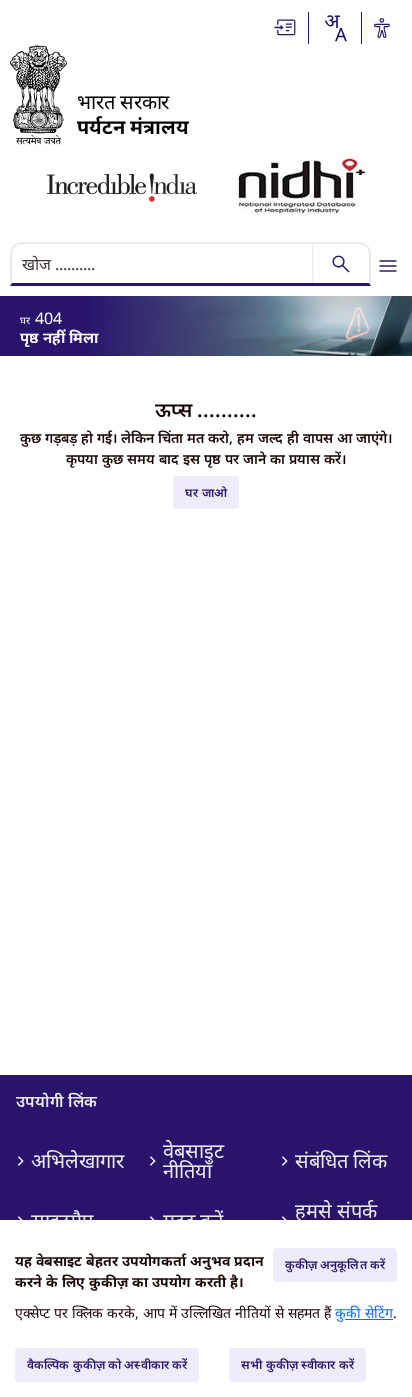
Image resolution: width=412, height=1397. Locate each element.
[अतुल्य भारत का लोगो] (122, 187)
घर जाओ (206, 492)
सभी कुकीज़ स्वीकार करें (297, 1364)
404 (48, 318)
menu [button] (388, 266)
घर (25, 320)
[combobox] (335, 28)
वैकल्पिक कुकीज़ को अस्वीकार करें (107, 1364)
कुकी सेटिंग (364, 1312)
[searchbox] (163, 264)
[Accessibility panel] (382, 28)
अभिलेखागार (77, 1161)
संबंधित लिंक (341, 1161)
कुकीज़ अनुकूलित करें (335, 1264)
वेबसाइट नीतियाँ (193, 1161)
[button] (286, 27)
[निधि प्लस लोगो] (302, 187)
